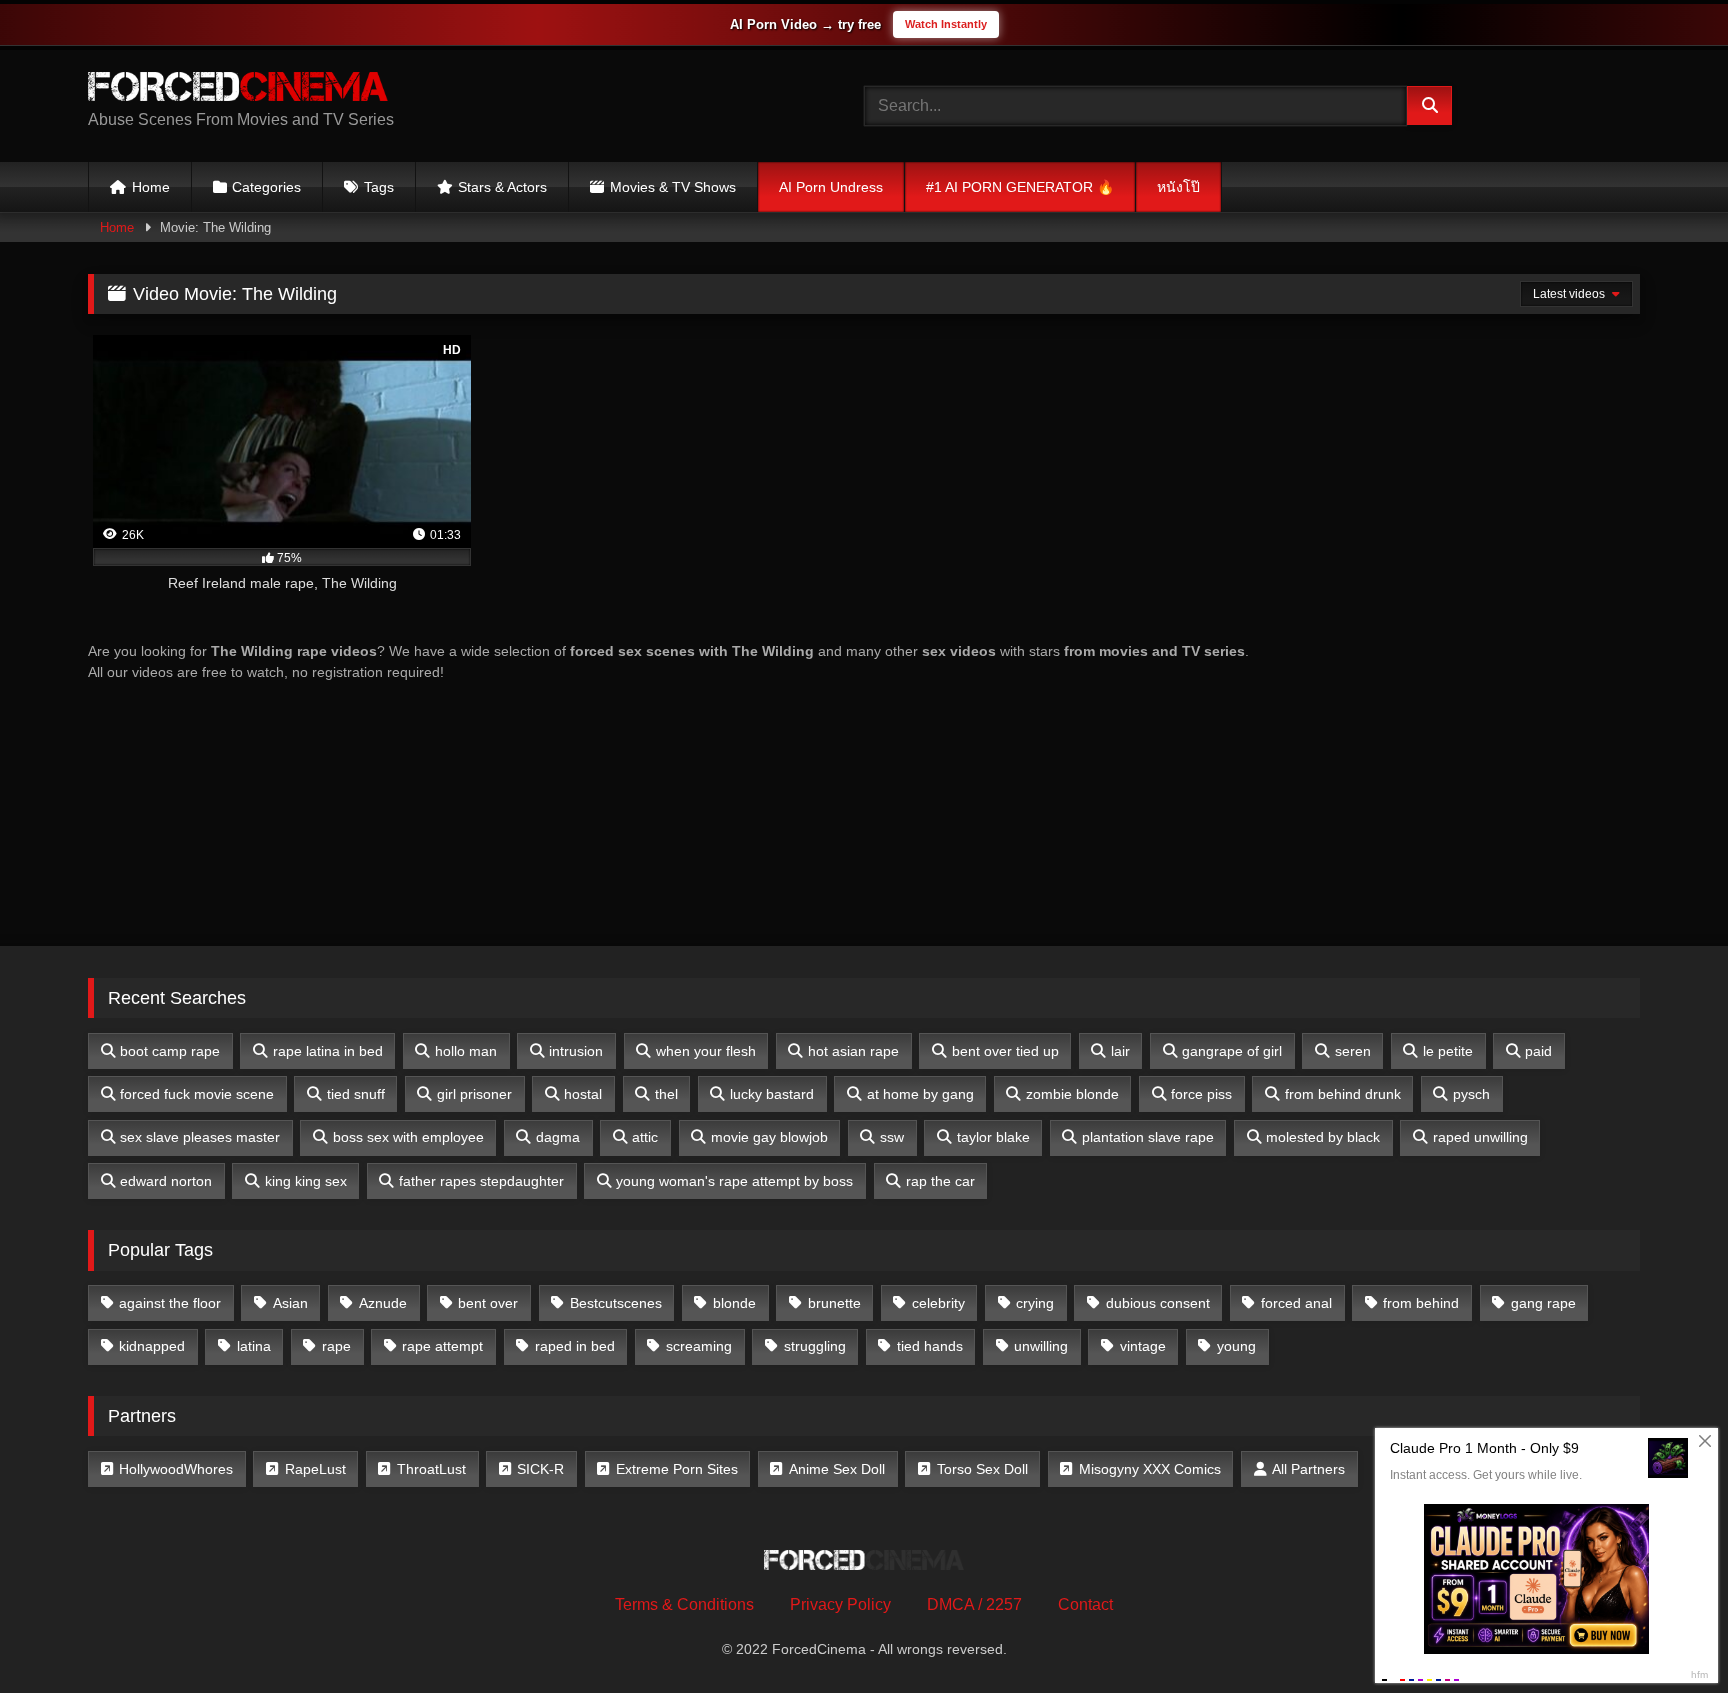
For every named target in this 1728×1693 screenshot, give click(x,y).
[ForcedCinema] (238, 90)
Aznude (383, 1303)
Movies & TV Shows (673, 187)
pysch (1471, 1094)
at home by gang (920, 1094)
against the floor (170, 1303)
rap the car (940, 1181)
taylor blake (993, 1137)
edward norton (166, 1181)
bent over (488, 1303)
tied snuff (356, 1094)
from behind (1421, 1303)
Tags (379, 187)
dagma (558, 1137)
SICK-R (540, 1469)
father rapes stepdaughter (481, 1181)
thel (666, 1094)
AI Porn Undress (831, 187)
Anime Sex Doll (837, 1469)
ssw (892, 1137)
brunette (834, 1303)
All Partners (1308, 1469)
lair (1120, 1051)
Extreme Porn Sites (677, 1469)
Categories (266, 187)
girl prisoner (474, 1094)
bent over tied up (1005, 1051)
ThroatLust (431, 1469)
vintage (1143, 1346)
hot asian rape (853, 1051)
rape (336, 1346)
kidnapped (152, 1346)
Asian (290, 1303)
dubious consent (1158, 1303)
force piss (1201, 1094)
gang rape (1543, 1303)
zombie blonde (1072, 1094)
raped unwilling (1480, 1137)
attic (645, 1137)
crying (1035, 1303)
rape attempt (442, 1346)
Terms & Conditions (684, 1604)
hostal (583, 1094)
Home (151, 187)
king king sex (306, 1181)
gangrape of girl (1232, 1051)
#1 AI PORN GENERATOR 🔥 (1020, 187)
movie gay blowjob (769, 1137)
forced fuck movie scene (197, 1094)
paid (1538, 1051)
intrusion (576, 1051)
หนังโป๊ (1178, 187)
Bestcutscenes (616, 1303)
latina (254, 1346)
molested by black (1323, 1137)
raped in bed (575, 1346)
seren (1353, 1051)
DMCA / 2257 (974, 1604)
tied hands (930, 1346)
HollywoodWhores (176, 1469)
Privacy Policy (840, 1604)
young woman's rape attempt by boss (734, 1181)
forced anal (1296, 1303)
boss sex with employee (408, 1137)
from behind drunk (1343, 1094)
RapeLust (315, 1469)
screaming (699, 1346)
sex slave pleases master (200, 1137)
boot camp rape (170, 1051)
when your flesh (706, 1051)
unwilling (1041, 1346)
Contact (1085, 1604)
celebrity (938, 1303)
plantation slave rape (1148, 1137)
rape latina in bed (328, 1051)
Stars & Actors (502, 187)
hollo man (466, 1051)
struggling (815, 1346)
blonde (734, 1303)
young (1236, 1346)
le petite (1448, 1051)
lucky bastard (772, 1094)
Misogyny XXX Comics (1150, 1469)
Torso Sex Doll (982, 1469)
